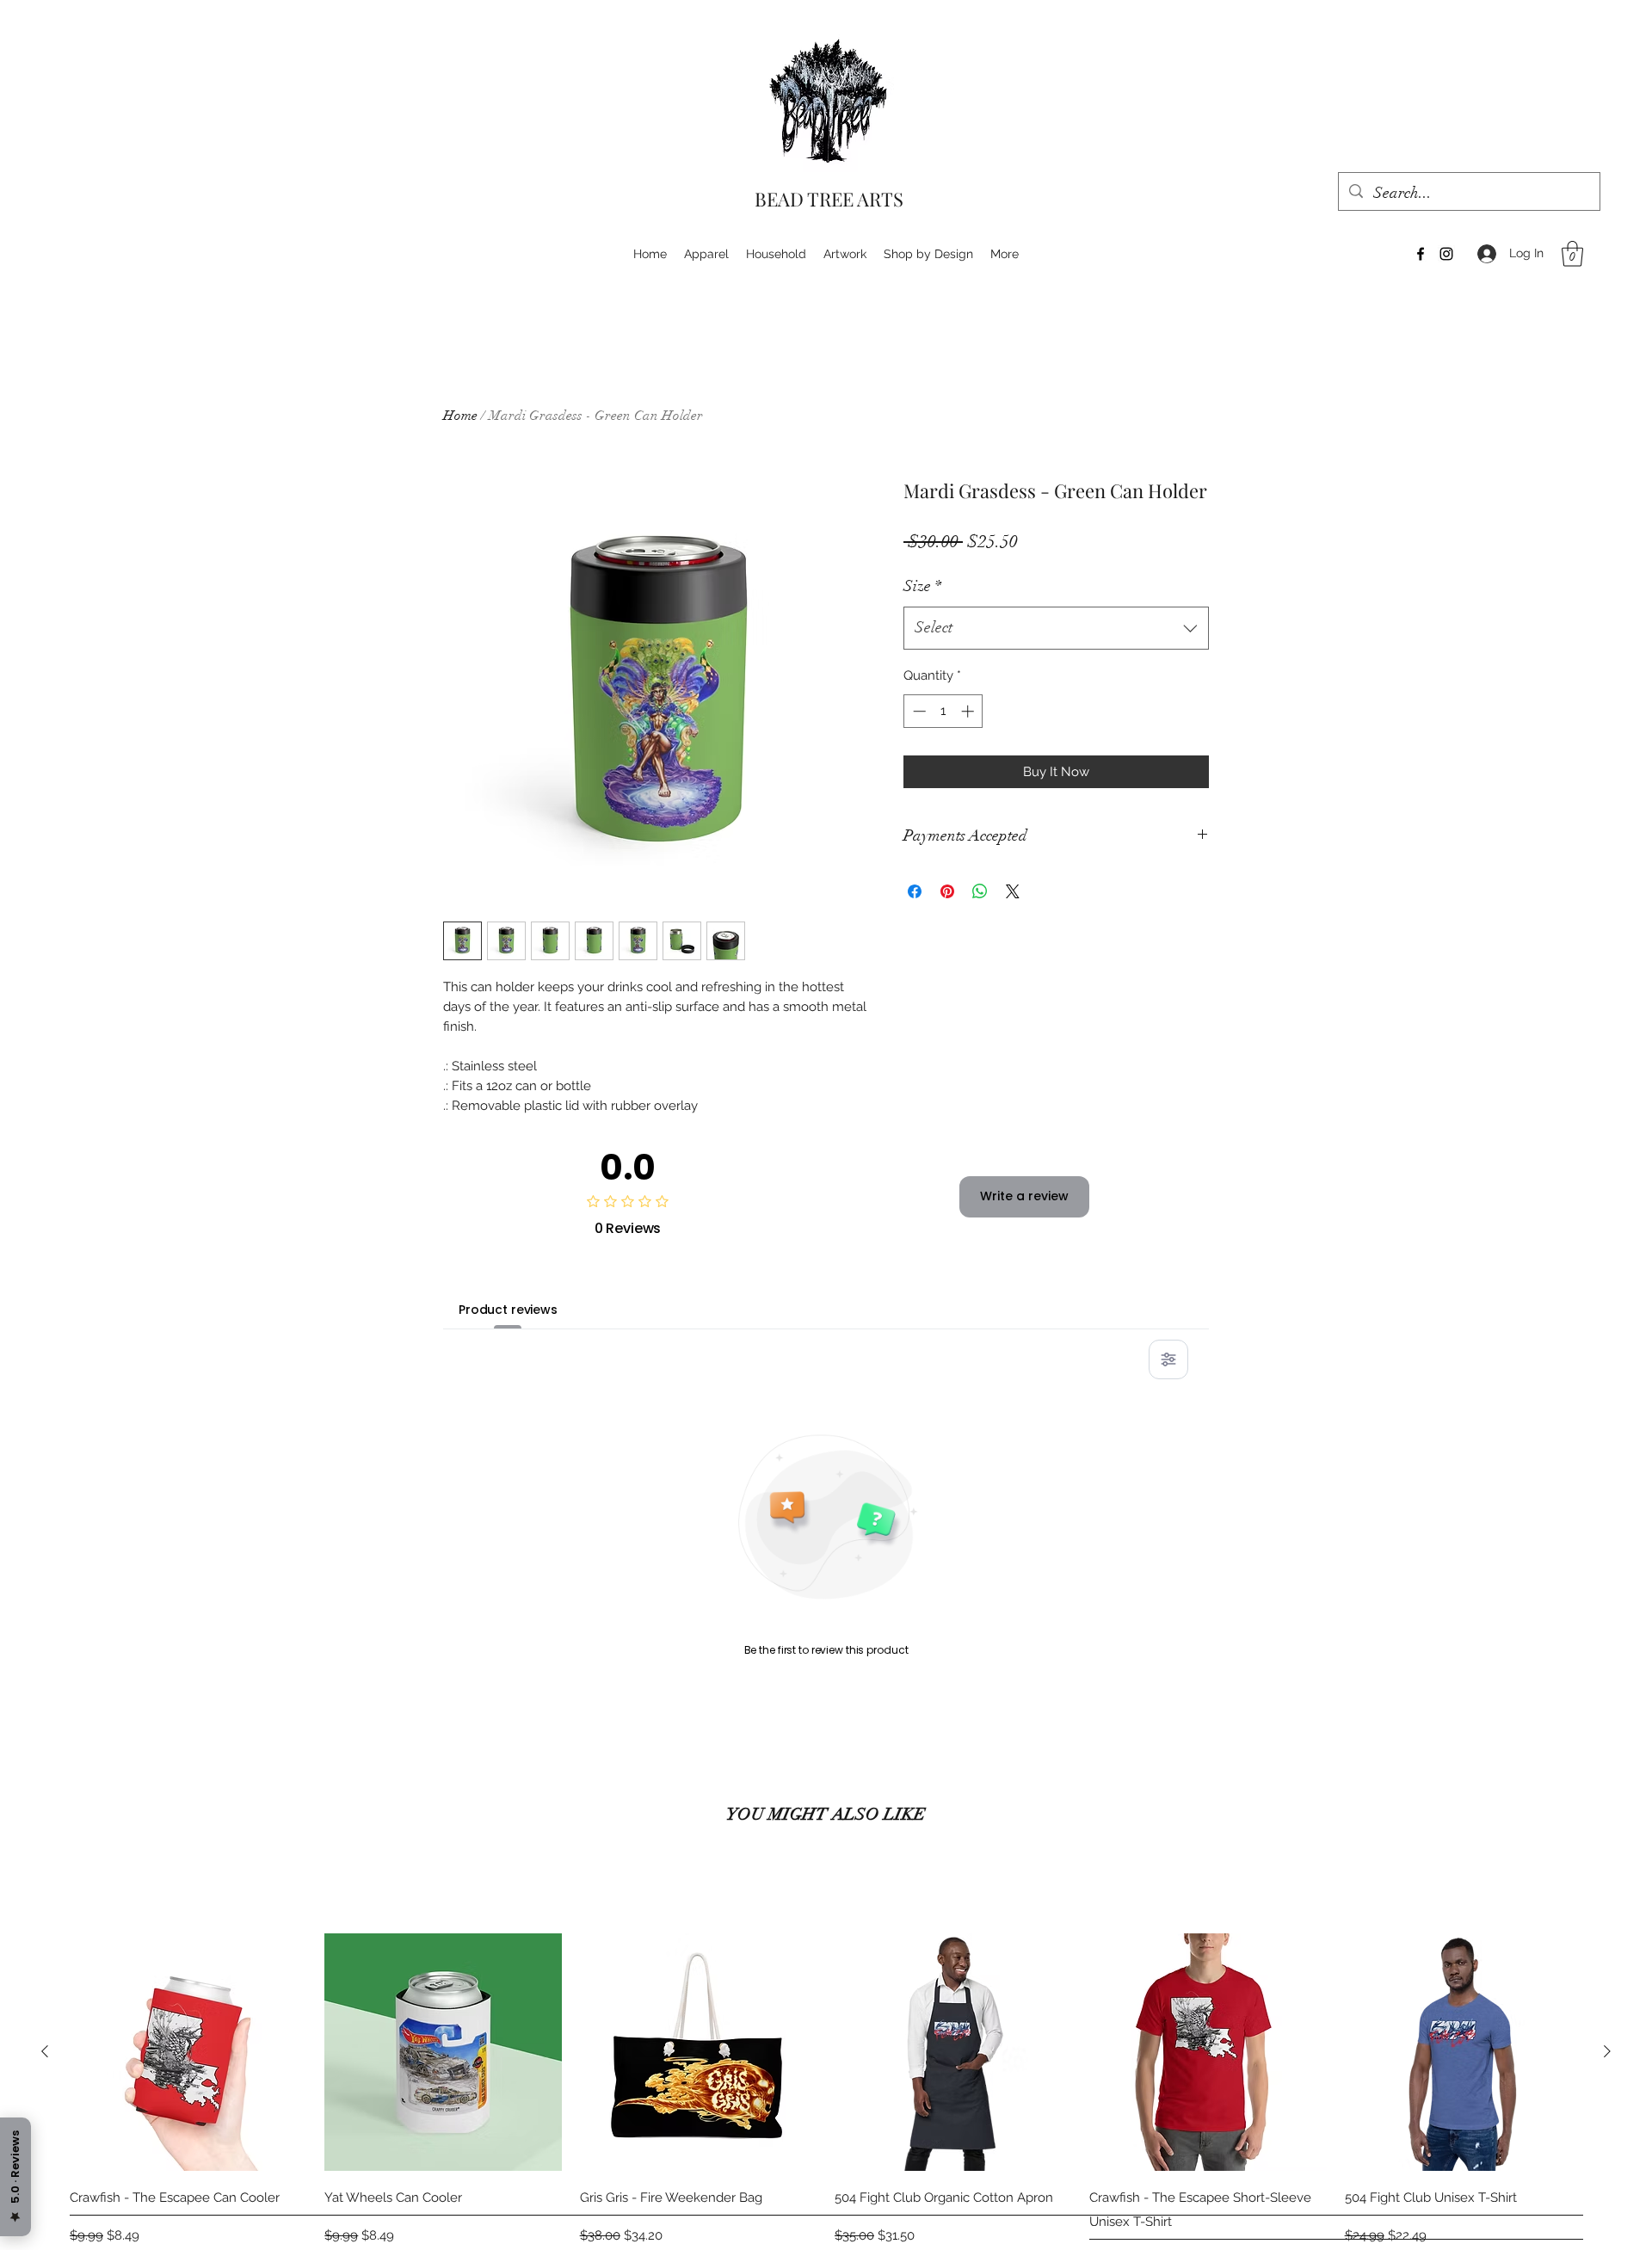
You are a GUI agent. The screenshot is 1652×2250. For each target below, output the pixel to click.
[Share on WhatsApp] (980, 891)
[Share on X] (1013, 891)
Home (460, 416)
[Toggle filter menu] (1168, 1359)
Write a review (1024, 1196)
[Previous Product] (45, 2051)
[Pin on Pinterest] (947, 891)
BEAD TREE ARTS (829, 199)
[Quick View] (188, 2052)
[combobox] (1056, 628)
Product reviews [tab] (508, 1310)
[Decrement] (918, 711)
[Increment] (969, 711)
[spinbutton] (943, 711)
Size (922, 586)
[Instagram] (1446, 254)
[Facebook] (1421, 254)
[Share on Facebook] (915, 891)
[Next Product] (1607, 2051)
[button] (1572, 254)
